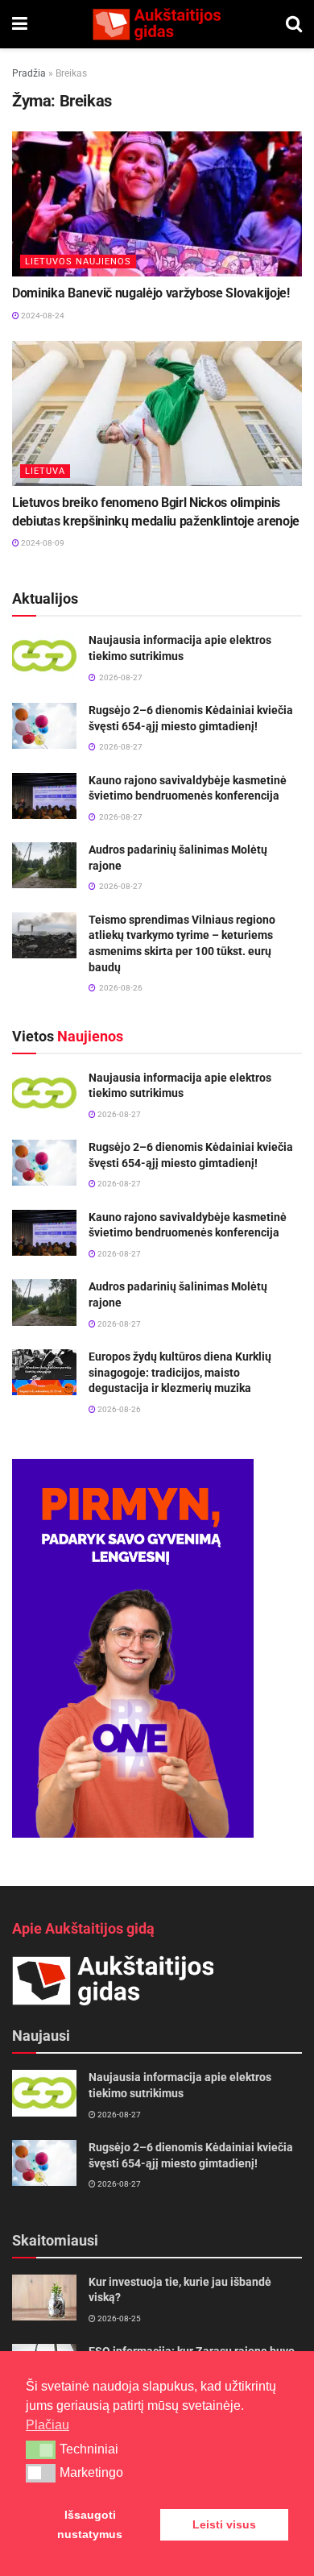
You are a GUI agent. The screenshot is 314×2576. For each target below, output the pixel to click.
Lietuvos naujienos (78, 262)
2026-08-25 (118, 2318)
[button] (41, 2449)
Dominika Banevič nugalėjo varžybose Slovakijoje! (151, 293)
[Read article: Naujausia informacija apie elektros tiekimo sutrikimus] (44, 656)
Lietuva (45, 471)
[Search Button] (294, 24)
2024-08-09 (42, 543)
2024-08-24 (42, 316)
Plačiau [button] (48, 2425)
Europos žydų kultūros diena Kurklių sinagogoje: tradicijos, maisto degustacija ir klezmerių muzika (180, 1372)
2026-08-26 (118, 1409)
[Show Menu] (20, 24)
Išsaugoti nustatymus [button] (90, 2524)
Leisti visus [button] (224, 2524)
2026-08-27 (118, 1114)
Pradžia (29, 73)
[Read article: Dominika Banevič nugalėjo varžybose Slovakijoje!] (157, 204)
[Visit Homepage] (156, 24)
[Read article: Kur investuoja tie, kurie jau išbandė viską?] (44, 2298)
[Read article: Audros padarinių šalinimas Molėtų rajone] (44, 865)
